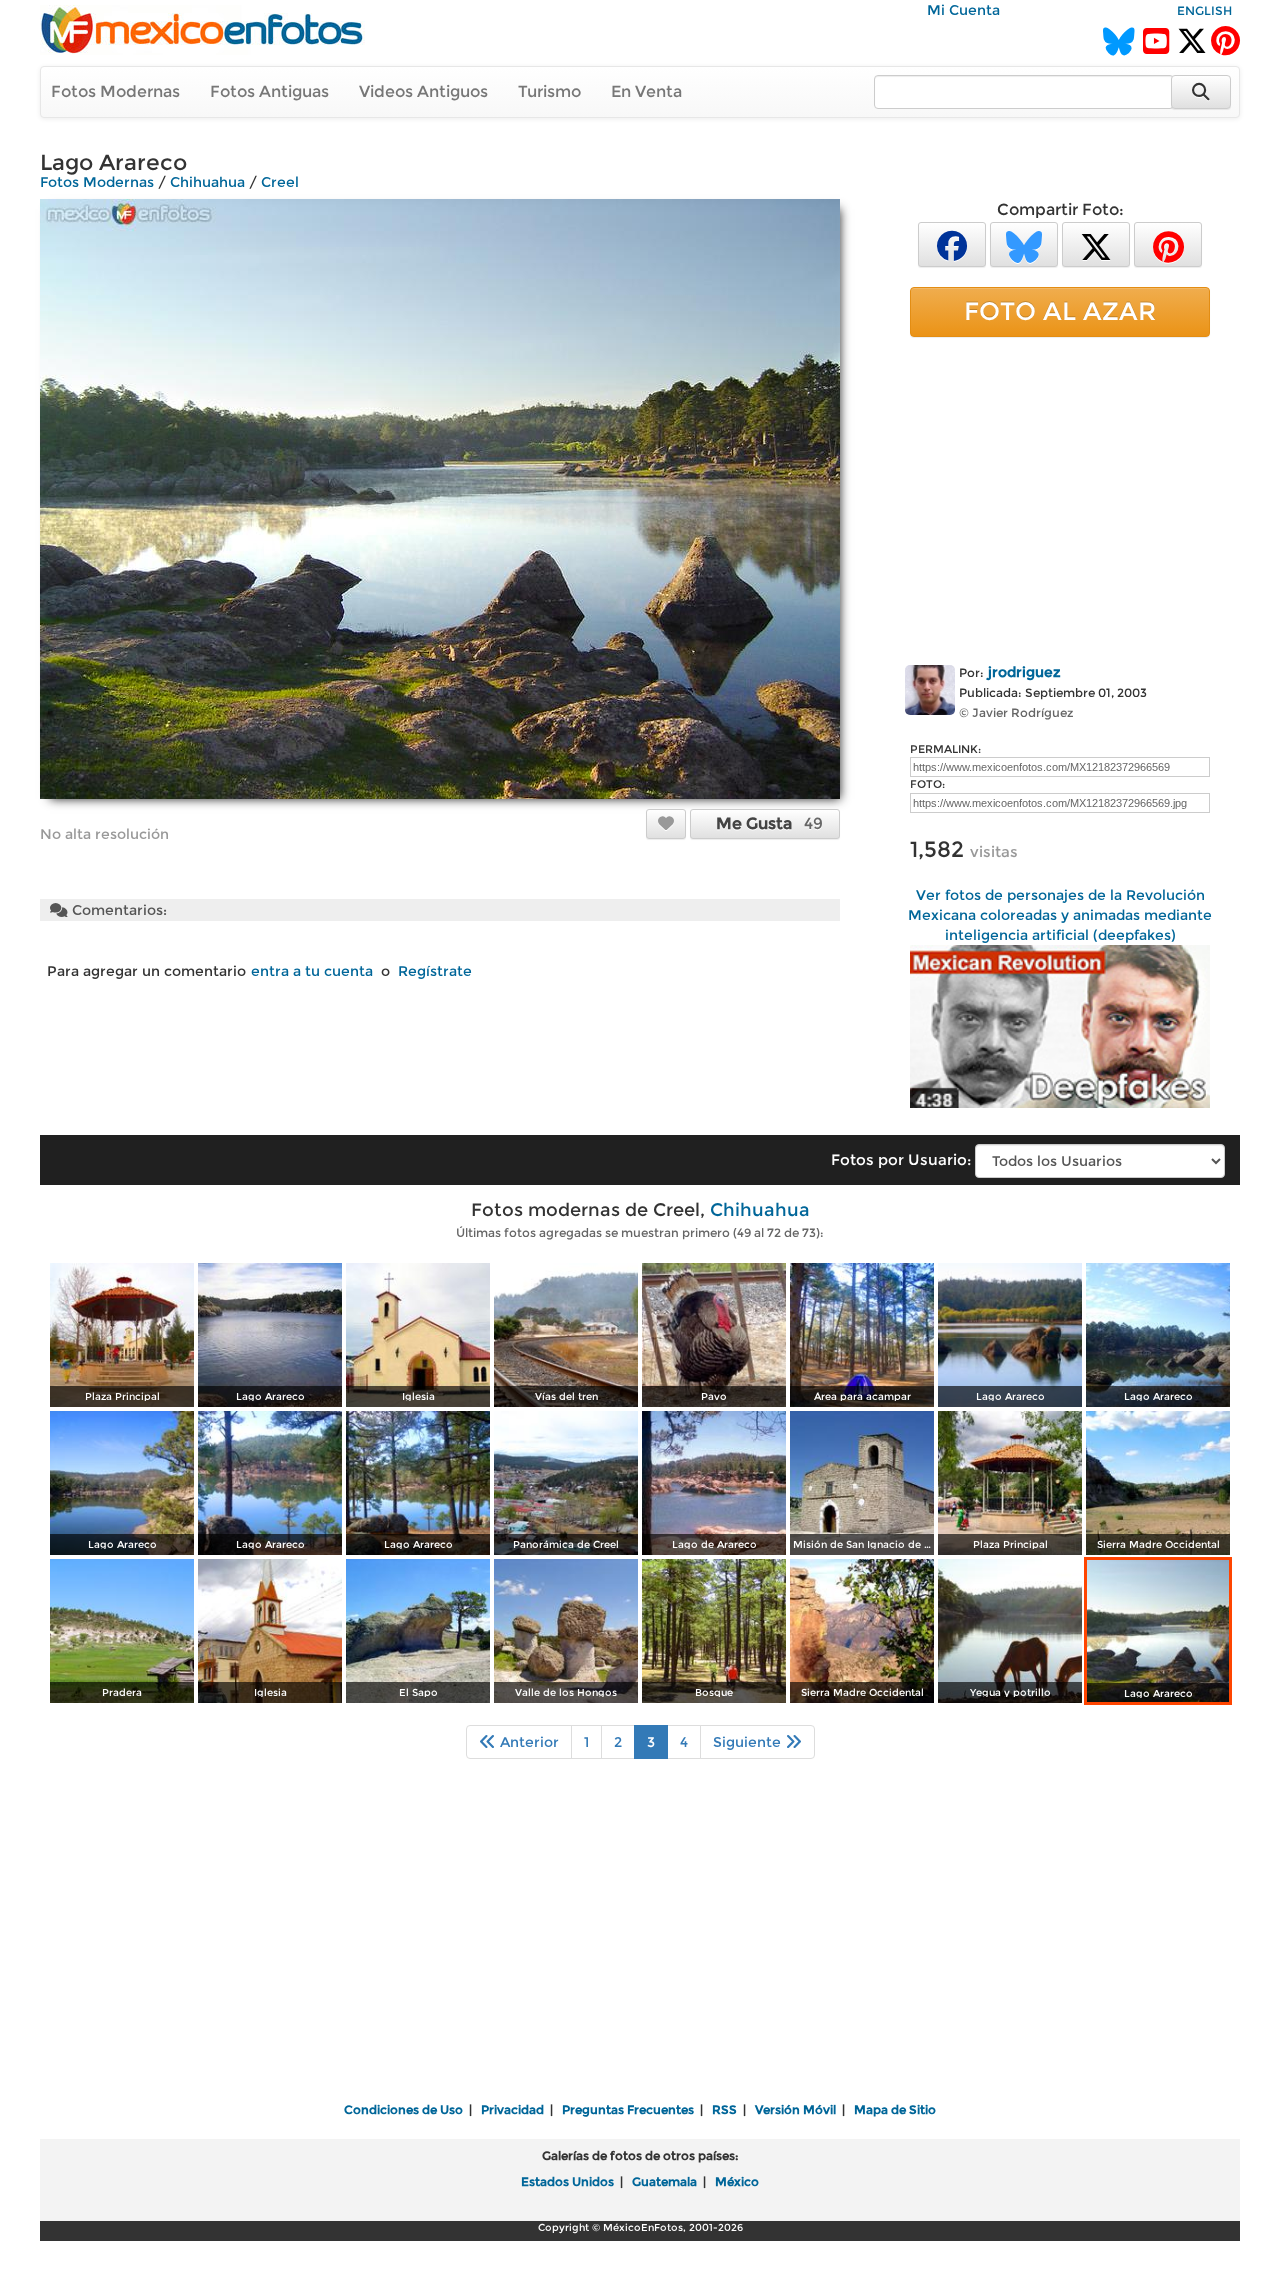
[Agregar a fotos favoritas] (666, 823)
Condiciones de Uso (403, 2109)
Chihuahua (207, 182)
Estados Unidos (567, 2181)
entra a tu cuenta (312, 971)
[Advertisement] (1060, 497)
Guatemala (664, 2181)
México (737, 2181)
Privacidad (512, 2109)
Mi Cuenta (963, 10)
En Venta (646, 91)
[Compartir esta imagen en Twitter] (1096, 243)
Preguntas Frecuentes (628, 2109)
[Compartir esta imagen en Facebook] (952, 243)
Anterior (527, 1742)
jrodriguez (1024, 672)
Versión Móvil (795, 2109)
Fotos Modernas (115, 91)
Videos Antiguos (423, 91)
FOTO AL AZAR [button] (1060, 311)
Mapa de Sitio (895, 2109)
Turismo (549, 91)
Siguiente (749, 1742)
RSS (724, 2109)
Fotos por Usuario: (901, 1159)
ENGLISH (1204, 10)
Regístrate (435, 971)
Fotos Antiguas (269, 91)
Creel (280, 182)
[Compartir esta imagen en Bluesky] (1024, 243)
